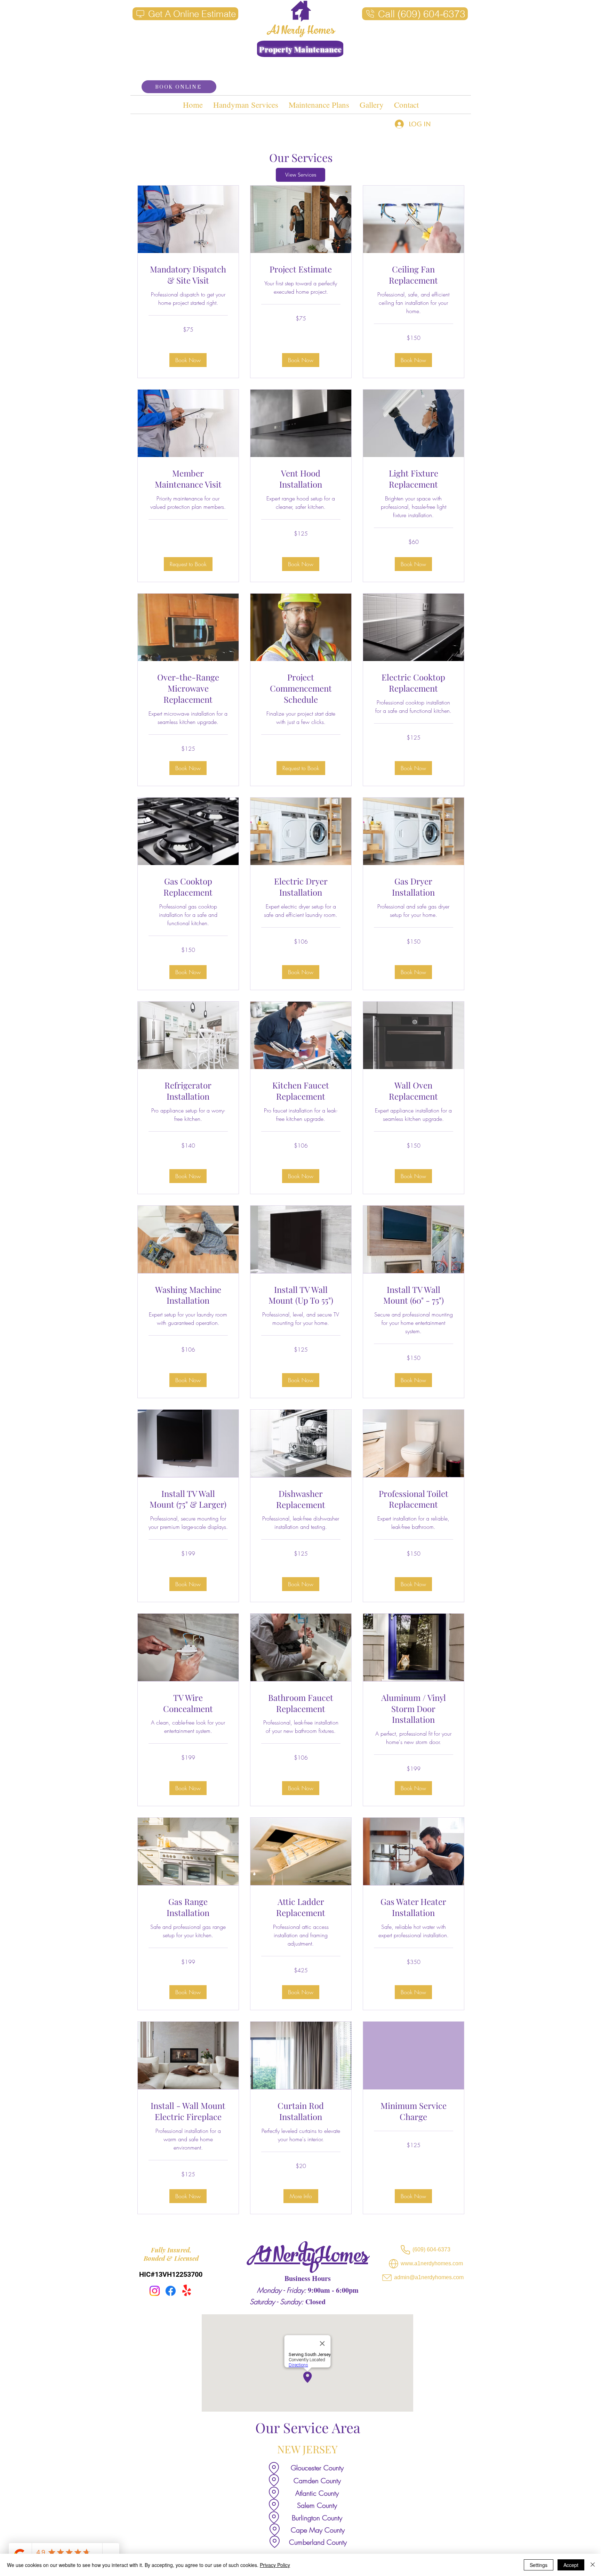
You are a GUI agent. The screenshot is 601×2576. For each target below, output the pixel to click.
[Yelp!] (187, 2291)
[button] (188, 360)
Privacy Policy (275, 2565)
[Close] (593, 2565)
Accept (571, 2565)
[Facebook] (171, 2291)
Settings (539, 2565)
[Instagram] (155, 2291)
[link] (188, 275)
